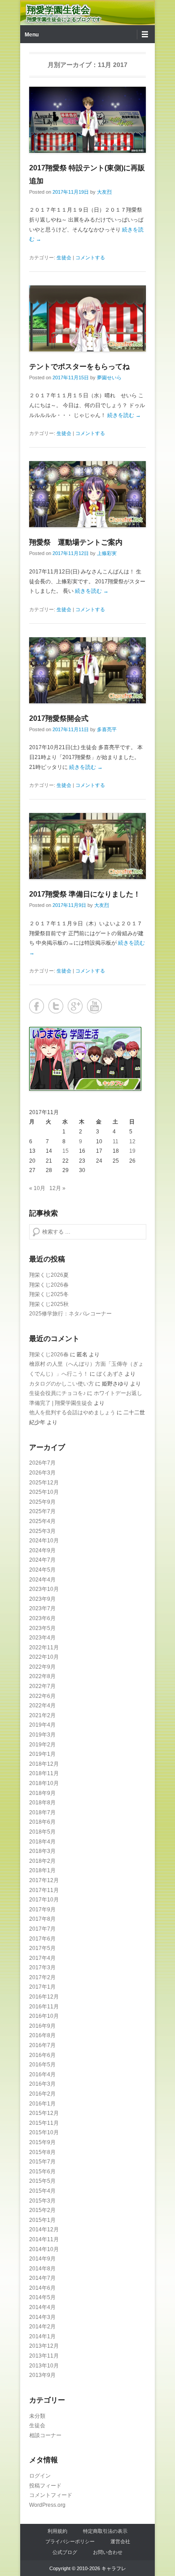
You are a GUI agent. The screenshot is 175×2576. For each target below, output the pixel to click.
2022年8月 (42, 1676)
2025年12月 (44, 1483)
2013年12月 (44, 2346)
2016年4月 (42, 2074)
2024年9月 (42, 1550)
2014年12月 (44, 2230)
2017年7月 (42, 1929)
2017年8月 (42, 1919)
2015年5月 (42, 2181)
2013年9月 (42, 2375)
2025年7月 (42, 1511)
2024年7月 (42, 1560)
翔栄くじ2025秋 (49, 1304)
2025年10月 (44, 1492)
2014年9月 (42, 2259)
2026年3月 (42, 1473)
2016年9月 (42, 2026)
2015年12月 (44, 2113)
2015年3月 (42, 2201)
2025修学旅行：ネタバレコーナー (70, 1314)
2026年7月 (42, 1463)
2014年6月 (42, 2288)
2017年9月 (42, 1910)
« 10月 (37, 1188)
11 (116, 1141)
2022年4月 (42, 1705)
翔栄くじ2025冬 (49, 1294)
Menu (32, 35)
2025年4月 (42, 1521)
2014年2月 (42, 2327)
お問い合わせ (108, 2552)
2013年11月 (44, 2356)
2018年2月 (42, 1861)
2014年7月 (42, 2278)
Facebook (37, 1006)
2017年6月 (42, 1939)
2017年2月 (42, 1977)
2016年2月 (42, 2094)
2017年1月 (42, 1987)
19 (132, 1151)
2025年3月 (42, 1531)
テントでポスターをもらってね (79, 366)
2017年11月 (44, 1890)
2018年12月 (44, 1764)
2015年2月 (42, 2210)
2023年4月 (42, 1638)
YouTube (94, 1006)
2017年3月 (42, 1968)
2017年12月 (44, 1880)
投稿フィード (45, 2486)
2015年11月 (44, 2123)
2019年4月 (42, 1725)
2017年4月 (42, 1958)
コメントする (90, 258)
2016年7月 (42, 2045)
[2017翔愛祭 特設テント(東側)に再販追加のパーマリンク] (87, 120)
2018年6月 (42, 1822)
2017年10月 (44, 1900)
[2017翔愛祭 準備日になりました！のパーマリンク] (87, 846)
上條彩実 (107, 553)
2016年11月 (44, 2007)
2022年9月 (42, 1667)
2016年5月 (42, 2065)
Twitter (56, 1006)
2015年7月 (42, 2162)
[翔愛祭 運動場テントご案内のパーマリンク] (87, 494)
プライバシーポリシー (70, 2541)
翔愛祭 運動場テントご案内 (76, 542)
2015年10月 (44, 2132)
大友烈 (104, 192)
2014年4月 (42, 2307)
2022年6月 (42, 1696)
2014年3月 (42, 2317)
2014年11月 (44, 2239)
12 (132, 1141)
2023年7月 (42, 1608)
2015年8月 (42, 2152)
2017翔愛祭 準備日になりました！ (85, 894)
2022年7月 (42, 1686)
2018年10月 (44, 1783)
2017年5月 (42, 1948)
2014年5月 (42, 2297)
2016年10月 (44, 2016)
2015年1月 (42, 2220)
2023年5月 (42, 1628)
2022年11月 (44, 1648)
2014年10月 (44, 2249)
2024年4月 (42, 1580)
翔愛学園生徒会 (58, 10)
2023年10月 (44, 1589)
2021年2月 (42, 1715)
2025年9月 (42, 1502)
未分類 (37, 2416)
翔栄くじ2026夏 (49, 1275)
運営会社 (120, 2541)
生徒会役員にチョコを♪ (57, 1393)
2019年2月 (42, 1745)
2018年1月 (42, 1870)
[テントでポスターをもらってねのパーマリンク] (87, 318)
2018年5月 (42, 1832)
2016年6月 (42, 2055)
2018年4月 (42, 1842)
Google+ (75, 1006)
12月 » (57, 1188)
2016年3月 (42, 2084)
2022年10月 (44, 1657)
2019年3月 (42, 1735)
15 (66, 1151)
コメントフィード (51, 2495)
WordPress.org (47, 2505)
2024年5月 (42, 1570)
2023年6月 (42, 1618)
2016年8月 (42, 2035)
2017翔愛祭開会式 (59, 718)
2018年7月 (42, 1812)
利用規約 (57, 2531)
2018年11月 (44, 1773)
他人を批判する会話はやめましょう (72, 1412)
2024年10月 (44, 1541)
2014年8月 (42, 2269)
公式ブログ (65, 2552)
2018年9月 (42, 1793)
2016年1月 (42, 2104)
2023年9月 (42, 1599)
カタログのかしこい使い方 (61, 1384)
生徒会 (64, 258)
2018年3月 (42, 1851)
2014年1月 (42, 2336)
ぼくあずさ (110, 1374)
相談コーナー (45, 2435)
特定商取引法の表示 (105, 2531)
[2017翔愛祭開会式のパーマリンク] (87, 670)
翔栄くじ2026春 (49, 1285)
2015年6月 (42, 2172)
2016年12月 (44, 1997)
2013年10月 (44, 2366)
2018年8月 (42, 1803)
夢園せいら (109, 378)
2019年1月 (42, 1754)
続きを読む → (124, 415)
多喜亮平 (107, 729)
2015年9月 (42, 2142)
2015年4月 (42, 2191)
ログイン (40, 2476)
